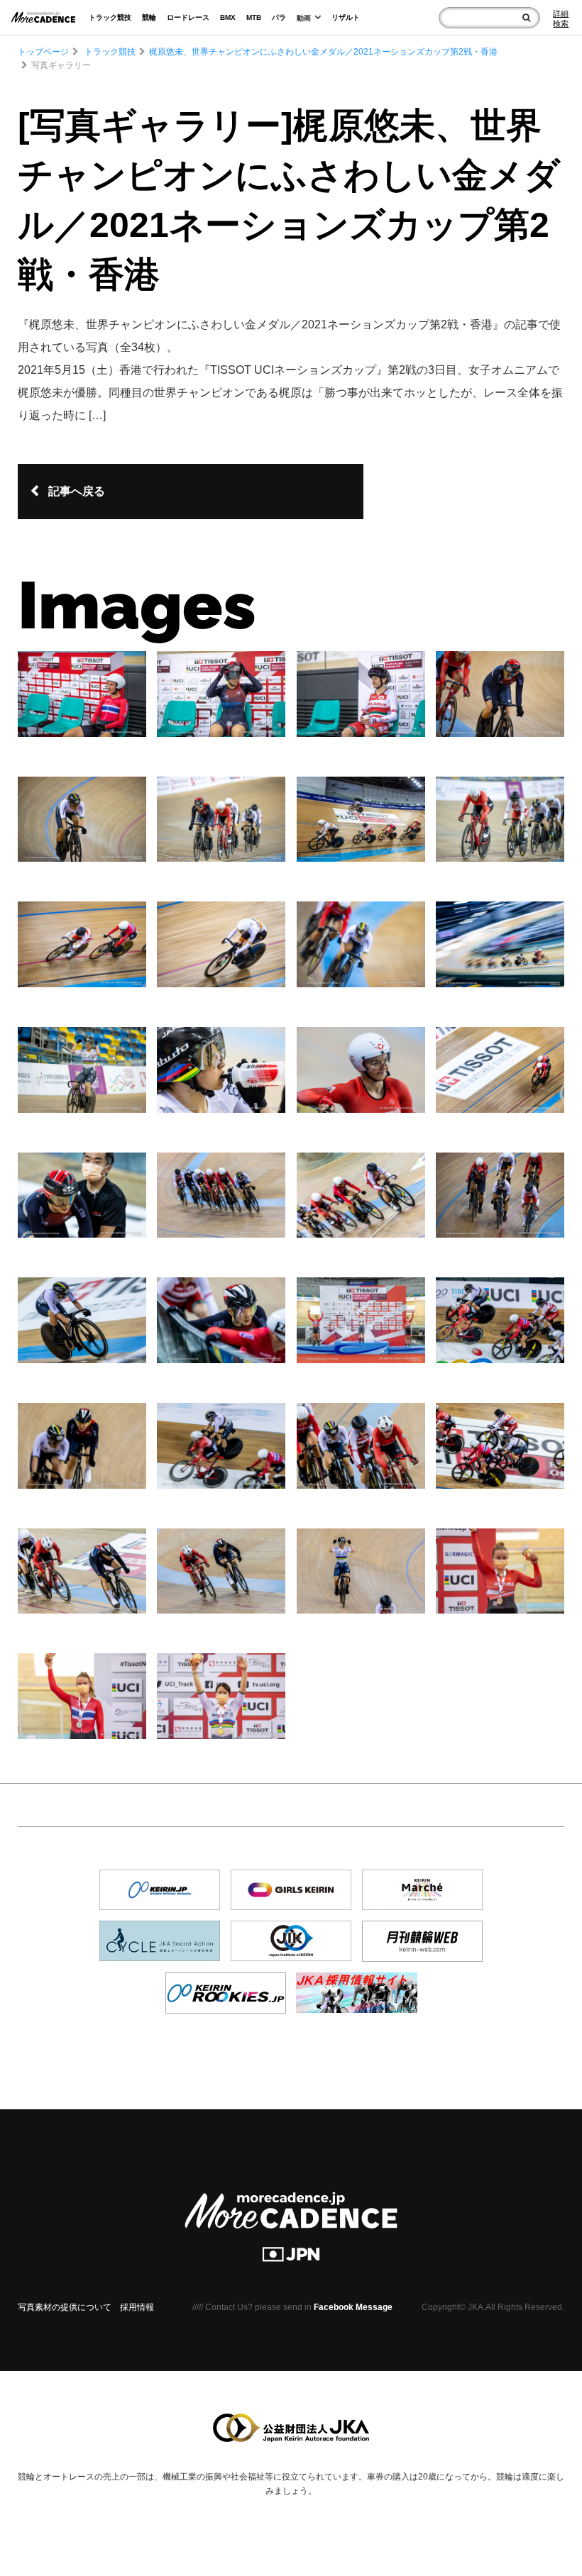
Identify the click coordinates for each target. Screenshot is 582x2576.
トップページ (43, 52)
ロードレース (188, 17)
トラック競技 (110, 17)
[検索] (526, 18)
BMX (228, 17)
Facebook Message (353, 2307)
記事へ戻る (77, 491)
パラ (279, 17)
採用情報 (137, 2307)
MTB (254, 17)
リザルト (346, 17)
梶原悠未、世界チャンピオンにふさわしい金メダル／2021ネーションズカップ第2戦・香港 (323, 52)
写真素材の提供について (65, 2307)
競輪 (149, 17)
